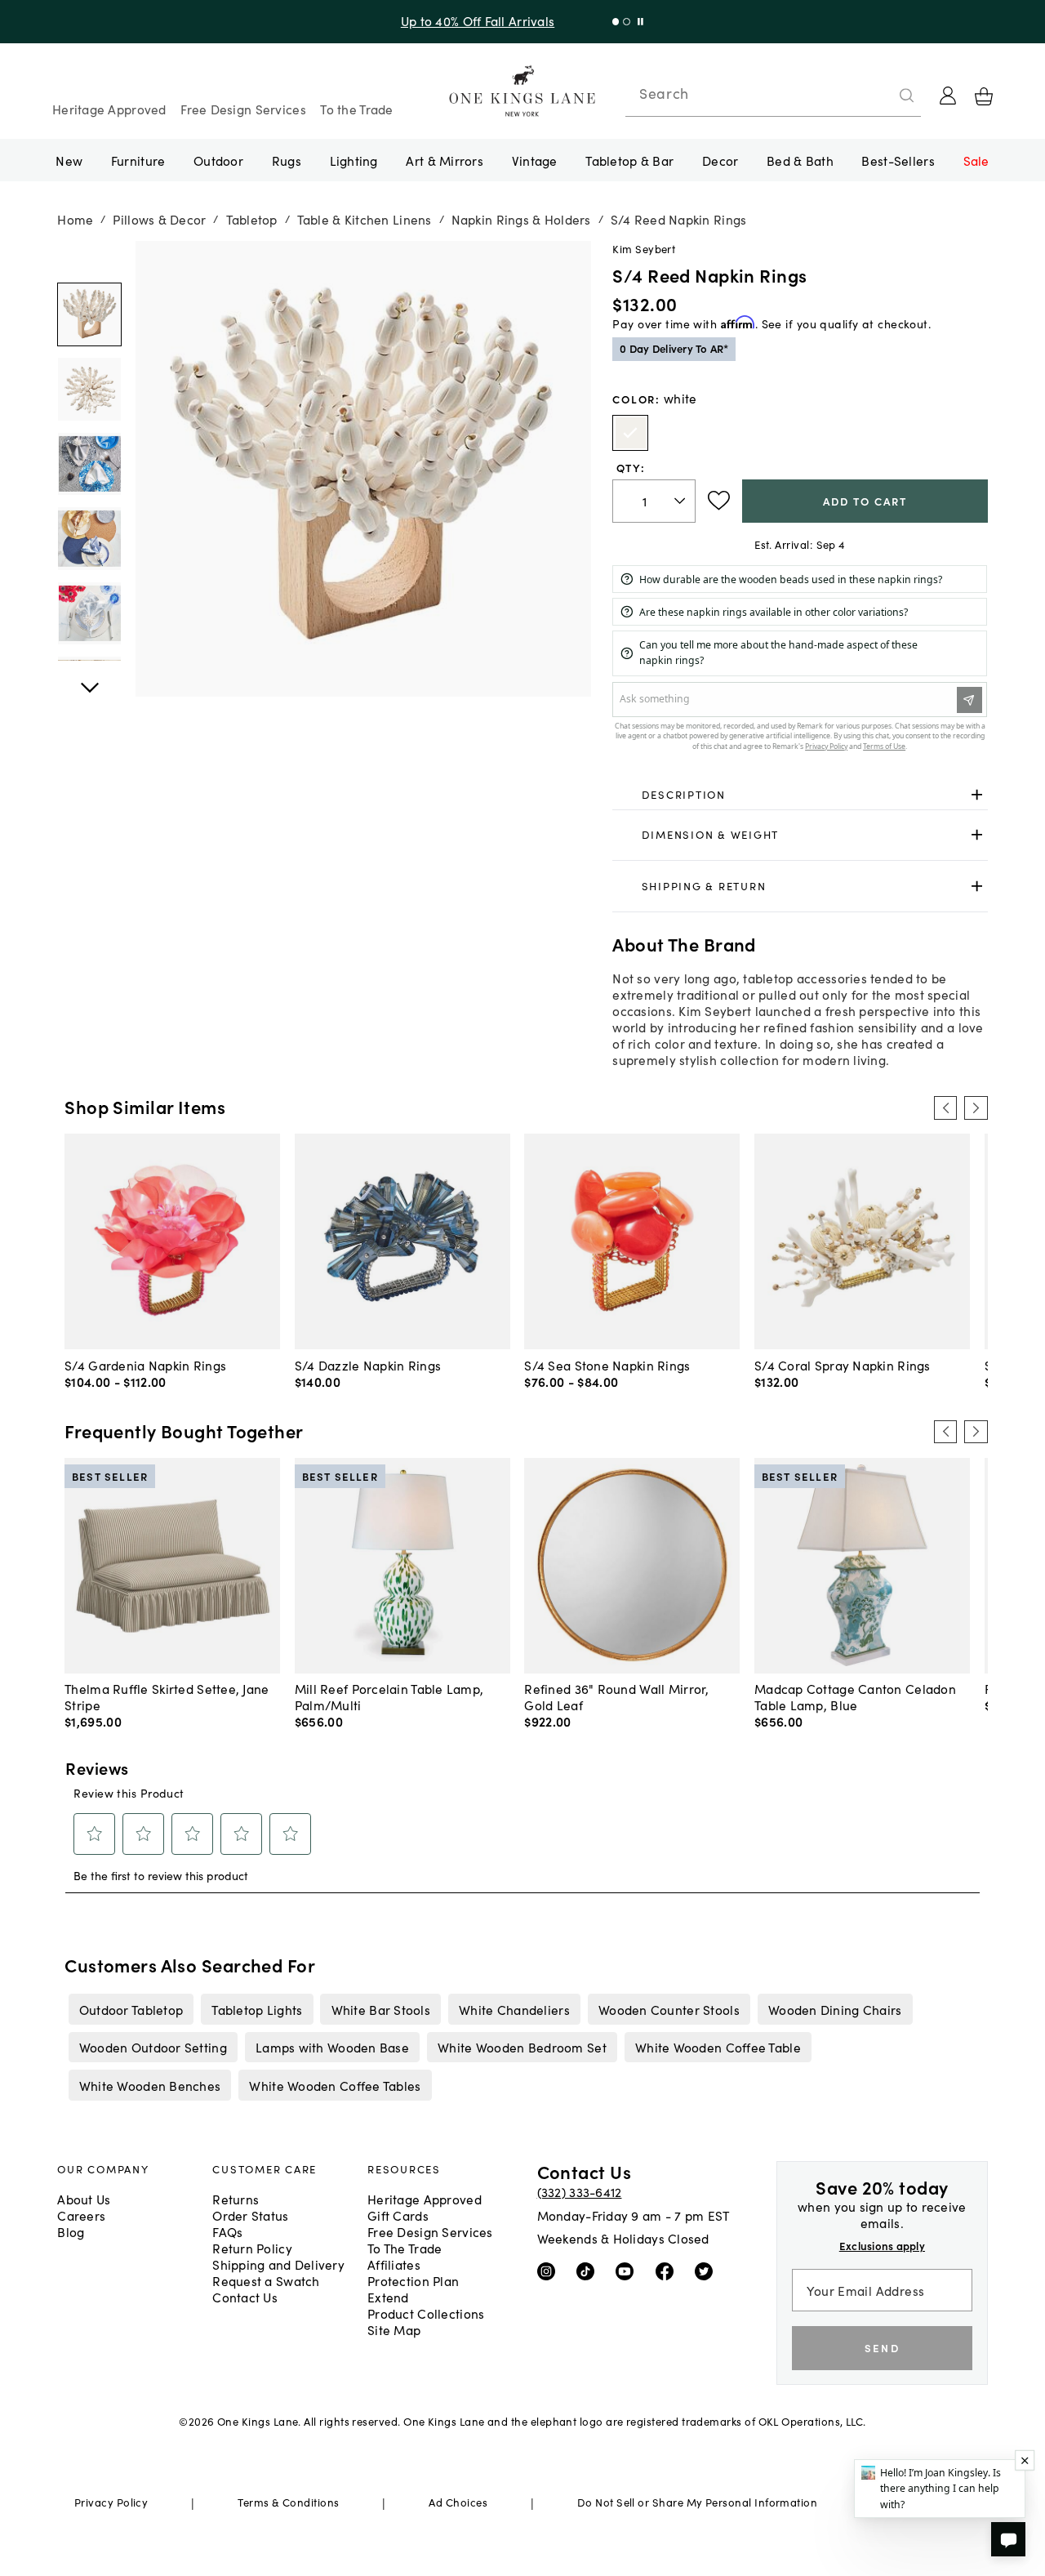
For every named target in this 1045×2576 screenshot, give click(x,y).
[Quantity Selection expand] (681, 501)
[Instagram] (550, 2271)
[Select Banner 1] (627, 22)
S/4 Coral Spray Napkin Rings (843, 1365)
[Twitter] (707, 2271)
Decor (720, 160)
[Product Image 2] (89, 464)
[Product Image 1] (89, 389)
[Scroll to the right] (976, 1108)
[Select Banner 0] (616, 22)
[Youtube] (628, 2271)
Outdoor (218, 160)
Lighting (354, 160)
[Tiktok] (589, 2271)
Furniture (138, 160)
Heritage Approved (109, 109)
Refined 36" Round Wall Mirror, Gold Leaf (616, 1696)
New (69, 160)
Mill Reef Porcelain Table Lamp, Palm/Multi (389, 1696)
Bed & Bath (800, 160)
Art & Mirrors (445, 160)
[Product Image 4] (89, 613)
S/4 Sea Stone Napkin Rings (607, 1365)
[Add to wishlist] (719, 501)
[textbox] (654, 501)
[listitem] (131, 2009)
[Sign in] (948, 96)
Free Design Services (243, 109)
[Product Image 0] (89, 314)
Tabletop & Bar (629, 160)
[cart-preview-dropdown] (984, 96)
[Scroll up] (89, 679)
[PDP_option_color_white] (630, 433)
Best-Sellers (898, 160)
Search (664, 93)
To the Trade (356, 109)
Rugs (287, 160)
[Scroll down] (89, 259)
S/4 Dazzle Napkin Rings (368, 1365)
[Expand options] (977, 794)
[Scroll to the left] (945, 1108)
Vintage (535, 160)
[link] (800, 795)
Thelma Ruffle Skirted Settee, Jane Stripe (167, 1696)
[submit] (907, 96)
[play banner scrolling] (640, 22)
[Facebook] (668, 2271)
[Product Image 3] (89, 538)
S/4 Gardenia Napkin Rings (145, 1365)
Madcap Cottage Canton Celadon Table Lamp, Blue (855, 1696)
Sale (976, 160)
